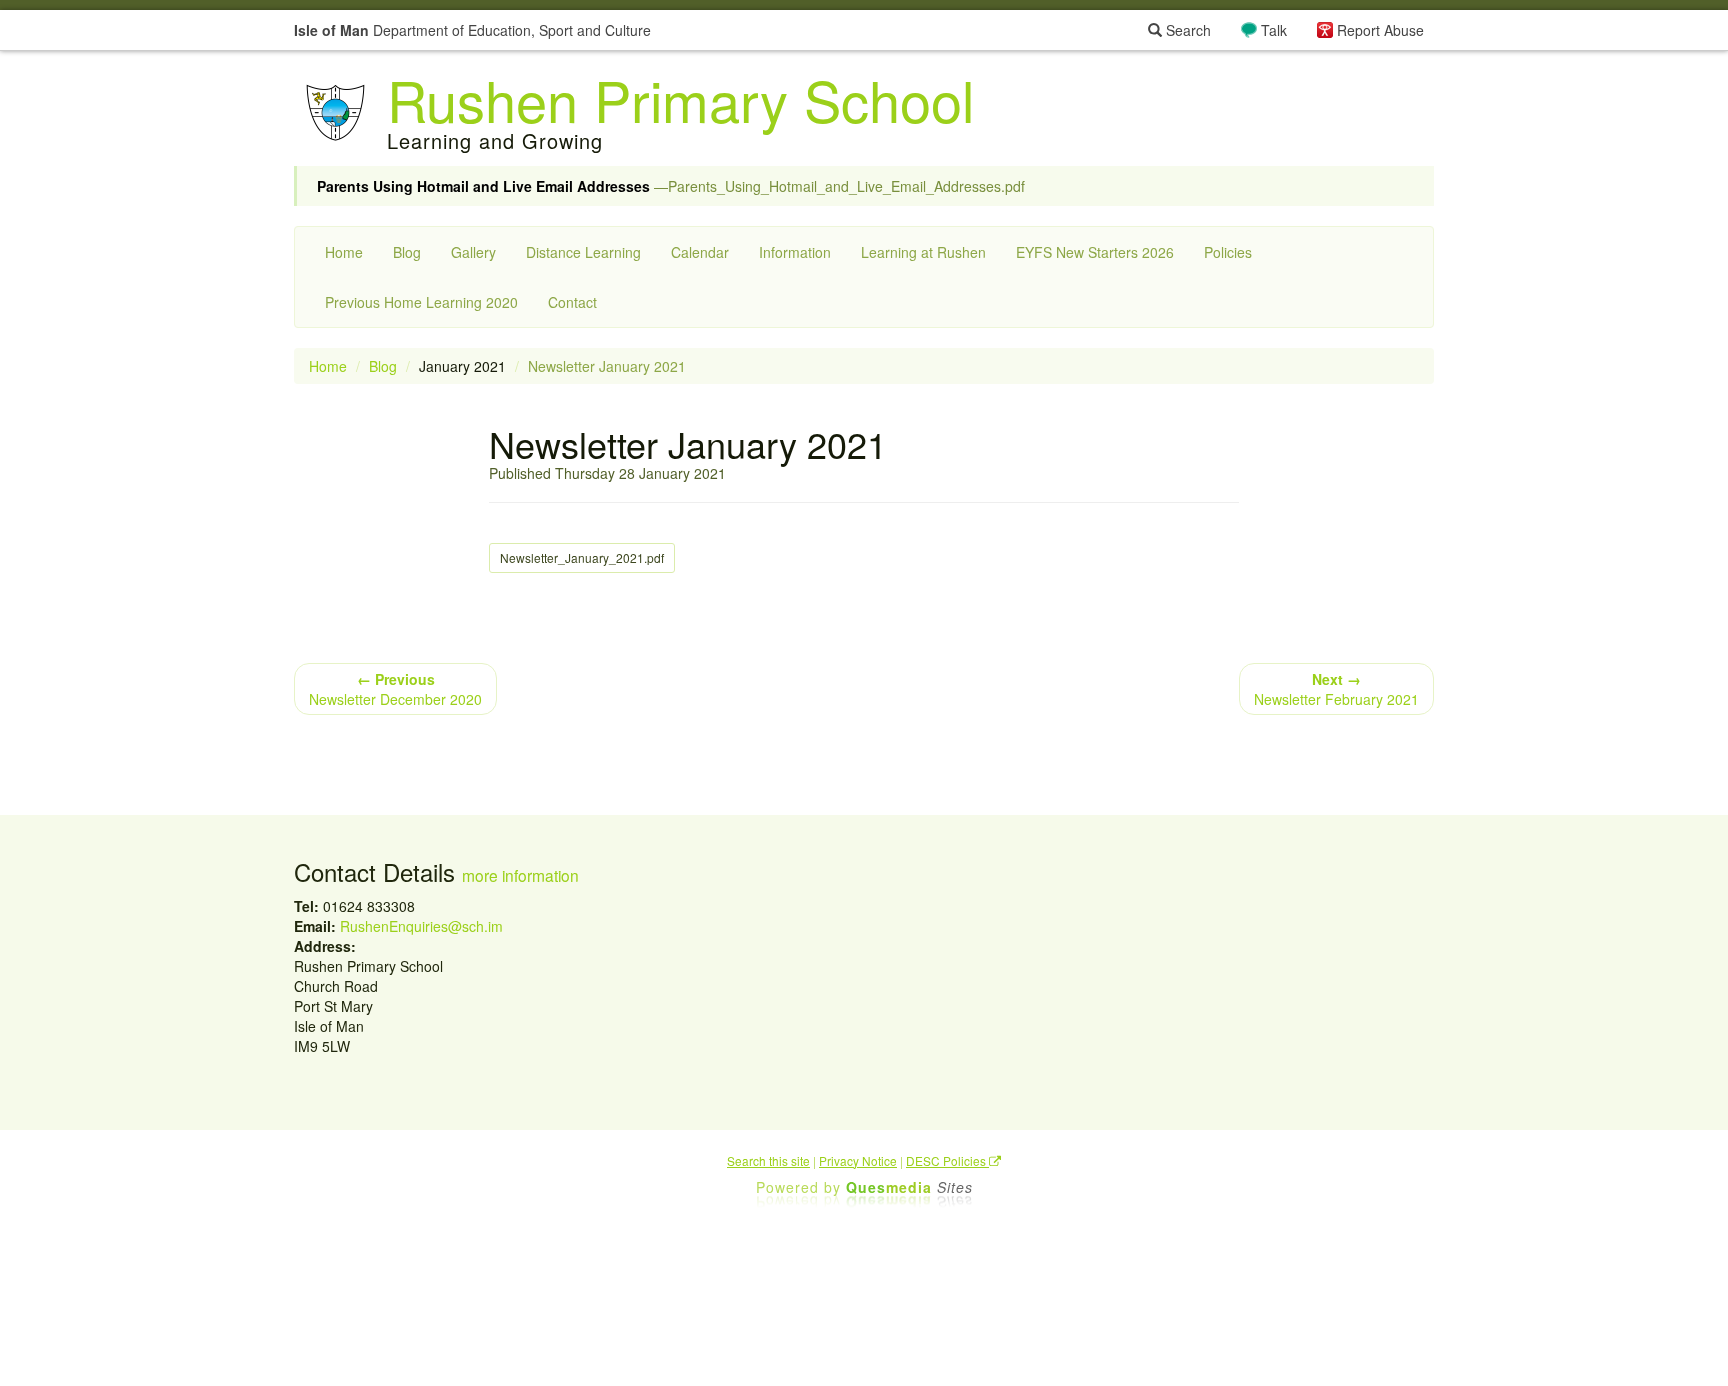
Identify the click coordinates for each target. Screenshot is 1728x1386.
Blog (407, 252)
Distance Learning (583, 252)
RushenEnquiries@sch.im (421, 926)
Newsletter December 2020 (395, 689)
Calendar (700, 252)
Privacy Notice (858, 1160)
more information (520, 875)
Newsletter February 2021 (1336, 689)
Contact (572, 302)
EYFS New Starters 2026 (1095, 252)
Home (344, 252)
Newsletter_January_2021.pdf (582, 557)
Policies (1228, 252)
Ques (909, 1187)
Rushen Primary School (680, 99)
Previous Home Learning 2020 (421, 302)
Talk (1274, 30)
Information (795, 252)
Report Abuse (1380, 30)
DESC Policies (947, 1160)
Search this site (768, 1160)
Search (1186, 30)
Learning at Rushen (923, 252)
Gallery (473, 252)
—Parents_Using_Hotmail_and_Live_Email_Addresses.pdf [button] (671, 186)
